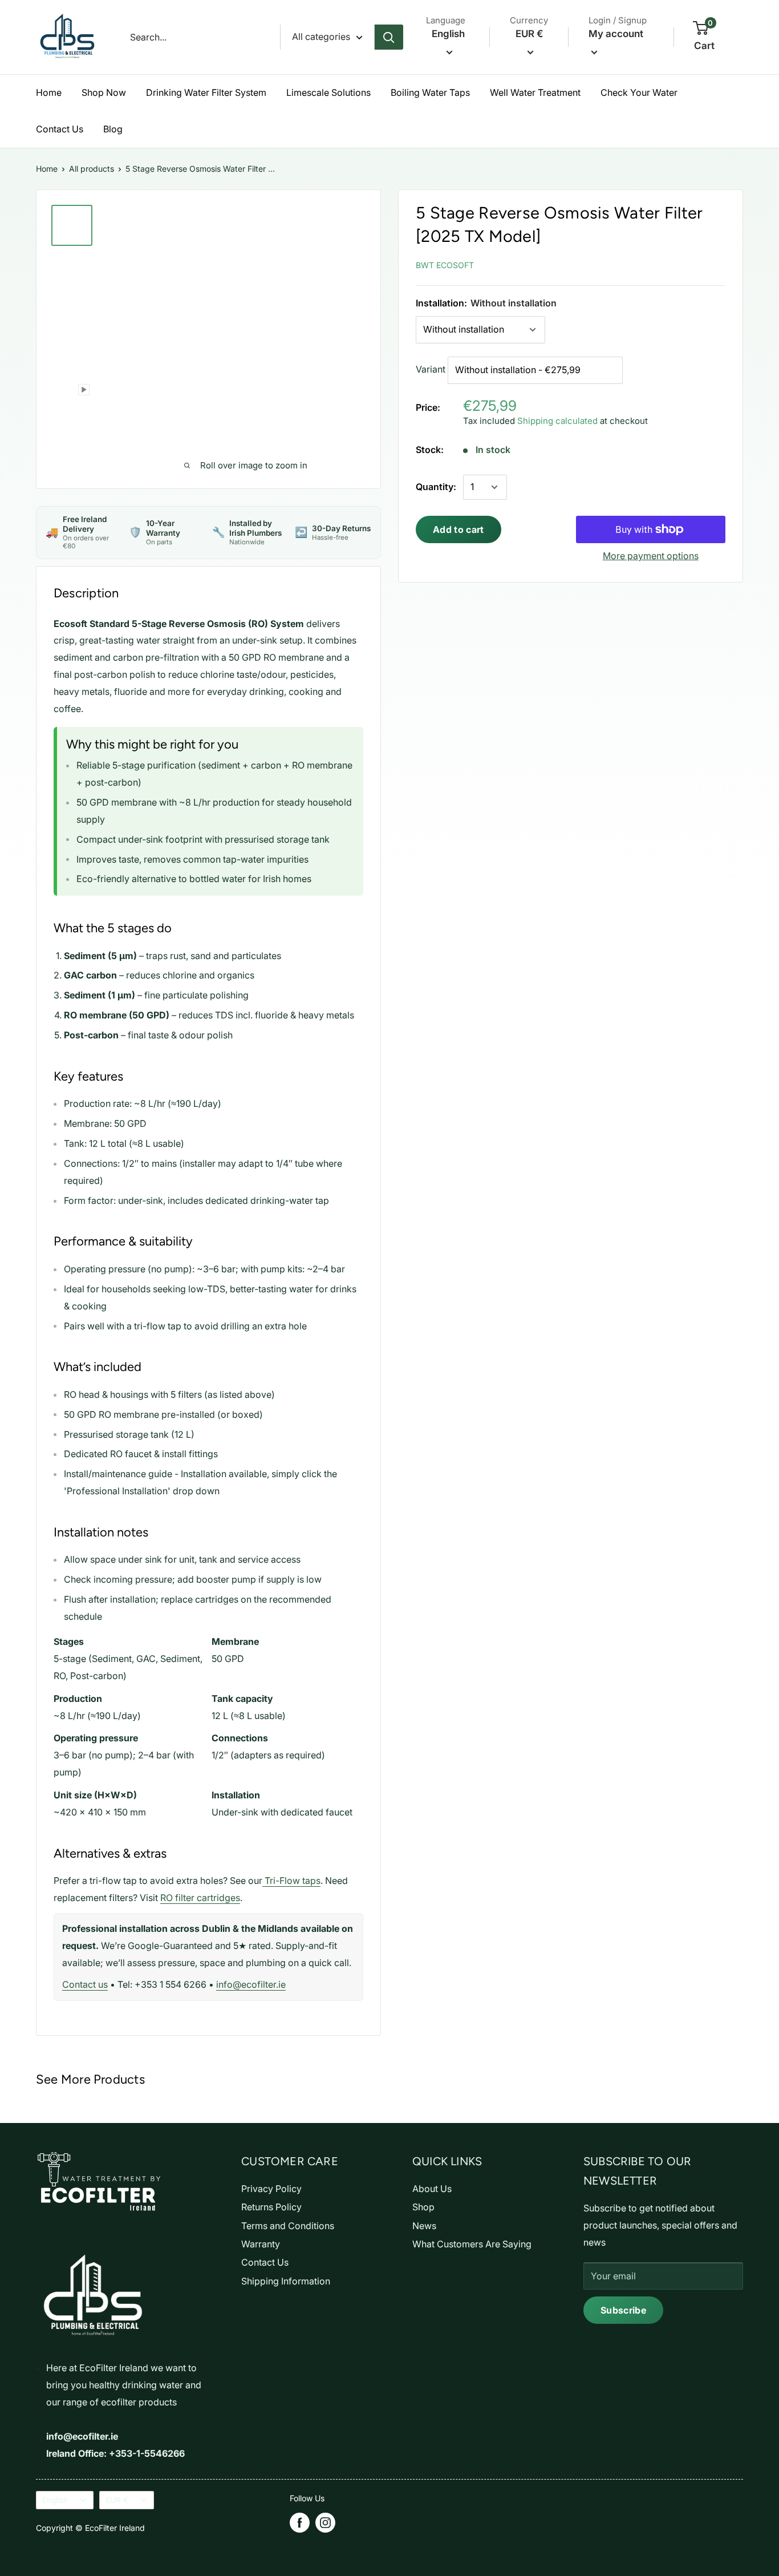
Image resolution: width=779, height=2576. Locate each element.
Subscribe (623, 2310)
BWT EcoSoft (445, 265)
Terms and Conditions (288, 2226)
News (424, 2226)
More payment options (651, 556)
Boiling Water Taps (430, 92)
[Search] (389, 37)
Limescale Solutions (328, 92)
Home (49, 92)
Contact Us (60, 129)
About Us (432, 2189)
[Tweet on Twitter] (690, 263)
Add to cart (459, 529)
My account (616, 34)
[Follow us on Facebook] (300, 2523)
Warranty (261, 2244)
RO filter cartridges (200, 1898)
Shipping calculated (557, 421)
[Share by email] (715, 263)
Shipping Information (286, 2281)
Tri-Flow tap (289, 1881)
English (55, 2500)
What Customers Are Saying (472, 2244)
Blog (113, 129)
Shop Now (104, 92)
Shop (423, 2207)
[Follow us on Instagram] (325, 2523)
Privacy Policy (271, 2189)
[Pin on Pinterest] (664, 263)
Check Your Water (639, 92)
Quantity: (436, 487)
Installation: (486, 303)
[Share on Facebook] (638, 263)
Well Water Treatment (535, 92)
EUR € (117, 2500)
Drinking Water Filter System (206, 92)
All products (92, 169)
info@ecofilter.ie (251, 1984)
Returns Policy (271, 2207)
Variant (431, 369)
